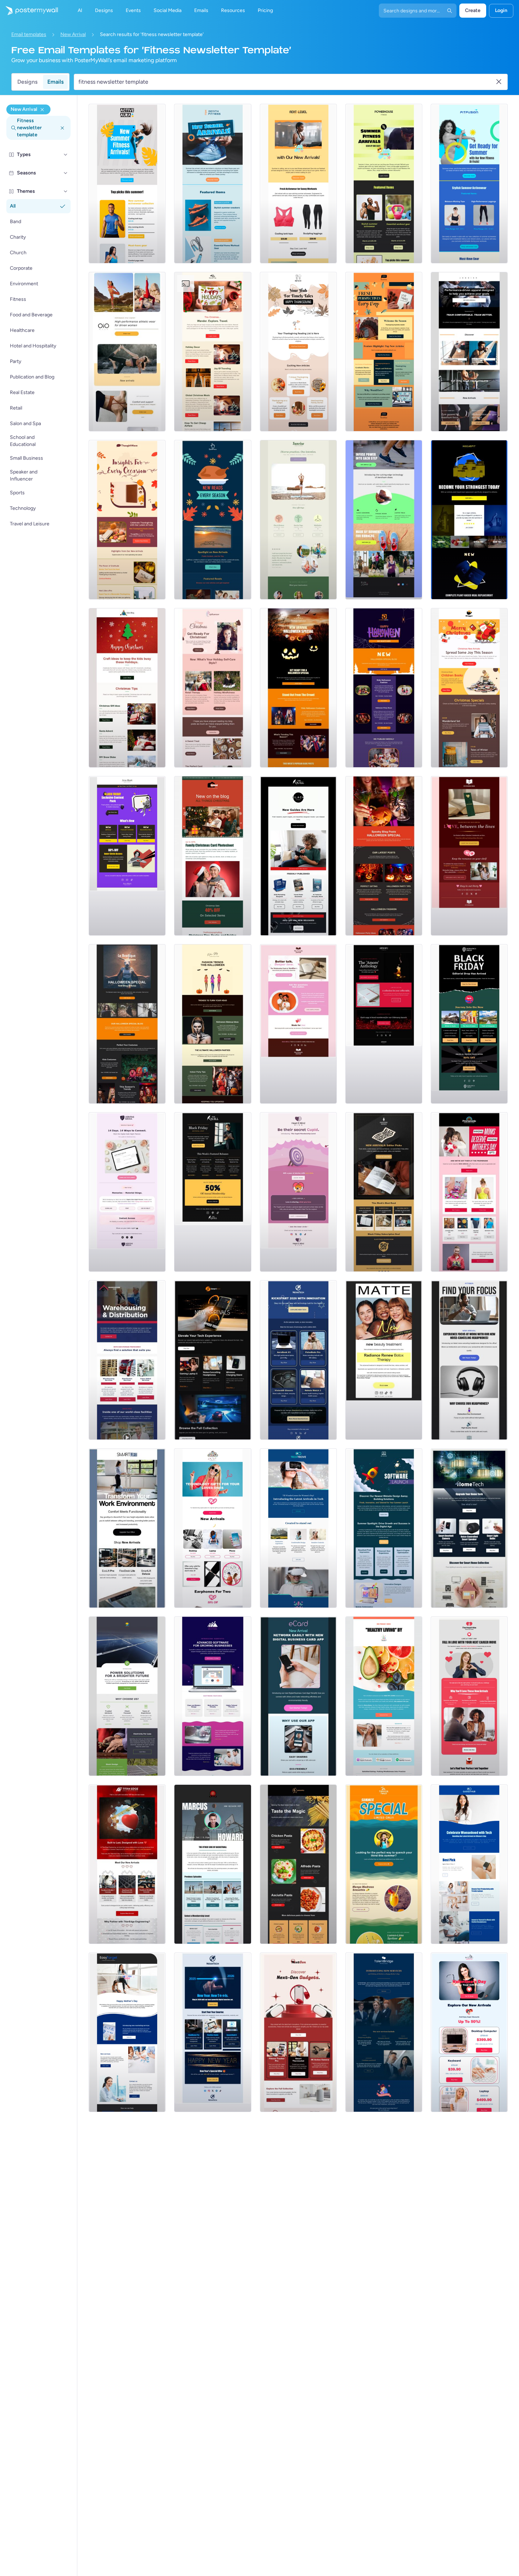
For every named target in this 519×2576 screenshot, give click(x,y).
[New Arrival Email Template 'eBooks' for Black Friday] (298, 856)
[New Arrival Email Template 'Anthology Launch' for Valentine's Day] (384, 1024)
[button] (66, 155)
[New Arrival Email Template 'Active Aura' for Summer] (127, 184)
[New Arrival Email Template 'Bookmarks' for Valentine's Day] (469, 856)
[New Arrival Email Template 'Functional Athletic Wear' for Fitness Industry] (127, 352)
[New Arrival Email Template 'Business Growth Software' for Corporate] (213, 1696)
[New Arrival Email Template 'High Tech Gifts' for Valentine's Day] (213, 1528)
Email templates (29, 34)
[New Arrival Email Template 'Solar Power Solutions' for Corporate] (127, 1696)
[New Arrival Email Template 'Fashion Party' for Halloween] (298, 688)
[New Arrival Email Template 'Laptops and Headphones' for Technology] (213, 1360)
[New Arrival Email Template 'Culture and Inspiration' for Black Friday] (384, 1192)
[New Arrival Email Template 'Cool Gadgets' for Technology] (298, 2032)
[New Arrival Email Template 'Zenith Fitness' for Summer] (213, 184)
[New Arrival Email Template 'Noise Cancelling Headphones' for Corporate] (469, 1360)
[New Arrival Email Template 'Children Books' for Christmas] (469, 688)
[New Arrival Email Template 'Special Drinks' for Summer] (384, 1864)
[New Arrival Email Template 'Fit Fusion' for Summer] (469, 184)
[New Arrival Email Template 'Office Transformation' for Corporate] (127, 1528)
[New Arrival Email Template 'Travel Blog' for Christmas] (213, 352)
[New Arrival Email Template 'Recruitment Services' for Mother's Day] (384, 2032)
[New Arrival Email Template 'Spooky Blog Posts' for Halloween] (384, 856)
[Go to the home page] (29, 11)
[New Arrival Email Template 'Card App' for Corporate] (298, 1696)
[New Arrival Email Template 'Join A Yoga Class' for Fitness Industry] (298, 520)
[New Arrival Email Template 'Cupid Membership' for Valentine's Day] (298, 1192)
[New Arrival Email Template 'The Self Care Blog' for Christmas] (213, 688)
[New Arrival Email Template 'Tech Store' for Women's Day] (469, 1864)
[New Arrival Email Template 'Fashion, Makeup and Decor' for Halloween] (213, 1024)
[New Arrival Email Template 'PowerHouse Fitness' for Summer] (384, 184)
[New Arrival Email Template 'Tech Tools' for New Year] (213, 2032)
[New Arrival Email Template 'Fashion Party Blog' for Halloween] (127, 1024)
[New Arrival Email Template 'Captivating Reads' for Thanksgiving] (127, 520)
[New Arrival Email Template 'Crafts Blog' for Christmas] (127, 688)
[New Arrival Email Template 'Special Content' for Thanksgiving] (213, 520)
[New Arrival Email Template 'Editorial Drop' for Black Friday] (213, 1192)
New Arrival (73, 34)
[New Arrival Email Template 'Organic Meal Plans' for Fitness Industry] (469, 520)
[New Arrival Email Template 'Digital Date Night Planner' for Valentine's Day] (127, 1192)
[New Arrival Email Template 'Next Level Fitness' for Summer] (298, 184)
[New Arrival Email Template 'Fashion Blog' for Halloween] (384, 688)
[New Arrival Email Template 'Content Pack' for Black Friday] (127, 856)
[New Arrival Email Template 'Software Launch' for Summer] (384, 1528)
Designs (27, 82)
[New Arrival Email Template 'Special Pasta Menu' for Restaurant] (298, 1864)
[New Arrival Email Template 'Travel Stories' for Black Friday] (469, 1024)
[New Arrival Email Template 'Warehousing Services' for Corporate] (127, 1360)
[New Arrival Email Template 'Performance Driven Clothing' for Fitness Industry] (469, 352)
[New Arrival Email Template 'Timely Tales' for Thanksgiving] (298, 352)
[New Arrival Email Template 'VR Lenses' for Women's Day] (298, 1528)
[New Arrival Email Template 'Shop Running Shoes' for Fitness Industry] (384, 520)
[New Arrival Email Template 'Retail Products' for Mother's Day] (469, 1192)
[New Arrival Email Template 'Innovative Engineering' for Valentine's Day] (127, 1864)
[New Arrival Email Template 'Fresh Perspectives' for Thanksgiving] (384, 352)
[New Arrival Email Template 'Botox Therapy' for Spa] (384, 1360)
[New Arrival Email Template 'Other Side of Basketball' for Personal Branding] (213, 1864)
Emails (55, 82)
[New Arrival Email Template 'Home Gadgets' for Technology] (469, 1528)
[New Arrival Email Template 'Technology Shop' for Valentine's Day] (469, 2032)
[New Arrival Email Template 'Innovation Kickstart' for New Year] (298, 1360)
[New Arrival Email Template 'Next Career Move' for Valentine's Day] (469, 1696)
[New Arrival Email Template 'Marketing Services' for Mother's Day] (127, 2032)
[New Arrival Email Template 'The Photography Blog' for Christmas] (213, 856)
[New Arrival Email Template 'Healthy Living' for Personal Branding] (384, 1696)
